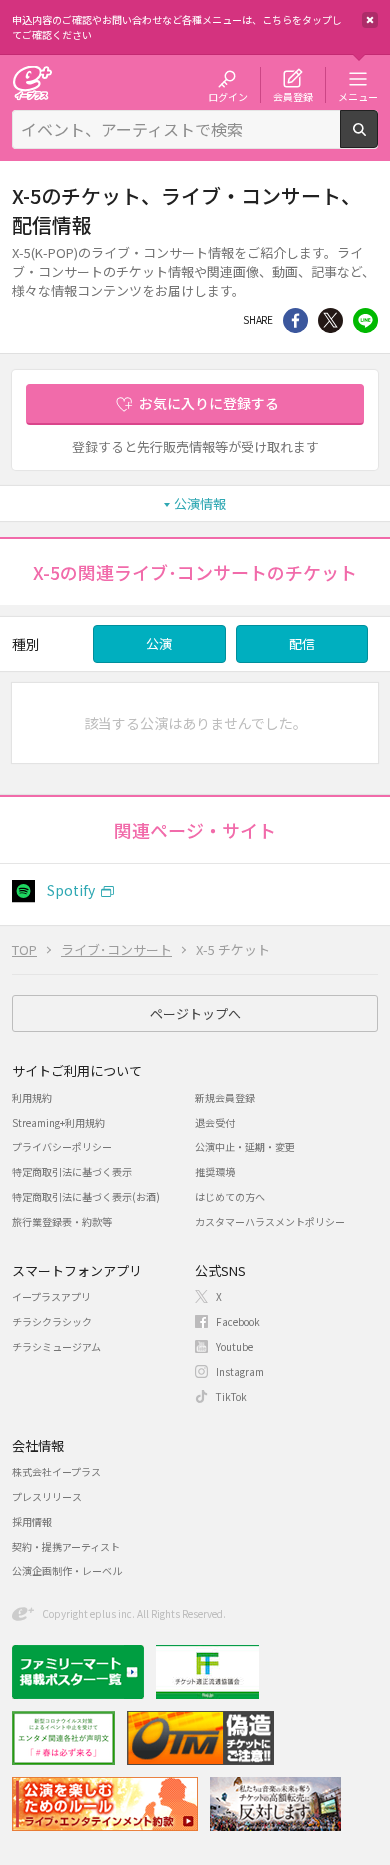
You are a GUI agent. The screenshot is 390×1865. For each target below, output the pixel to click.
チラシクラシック (52, 1321)
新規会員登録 (225, 1097)
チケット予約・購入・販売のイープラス (32, 82)
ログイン (228, 96)
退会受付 (215, 1122)
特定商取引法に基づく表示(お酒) (86, 1196)
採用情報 (32, 1521)
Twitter (330, 320)
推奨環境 (215, 1171)
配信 (302, 643)
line (365, 320)
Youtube (234, 1346)
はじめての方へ (230, 1196)
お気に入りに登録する (209, 403)
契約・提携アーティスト (66, 1546)
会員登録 (293, 96)
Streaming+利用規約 (58, 1122)
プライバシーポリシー (62, 1146)
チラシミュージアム (56, 1346)
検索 (377, 140)
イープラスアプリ (51, 1296)
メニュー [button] (358, 96)
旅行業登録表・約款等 (62, 1221)
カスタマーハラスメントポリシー (270, 1221)
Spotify (71, 890)
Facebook (238, 1321)
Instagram (240, 1371)
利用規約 (32, 1097)
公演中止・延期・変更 (245, 1146)
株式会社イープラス (56, 1471)
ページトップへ (195, 1013)
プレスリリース (47, 1496)
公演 (159, 643)
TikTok (231, 1396)
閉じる (370, 20)
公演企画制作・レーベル (67, 1570)
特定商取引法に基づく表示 (72, 1171)
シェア (295, 320)
